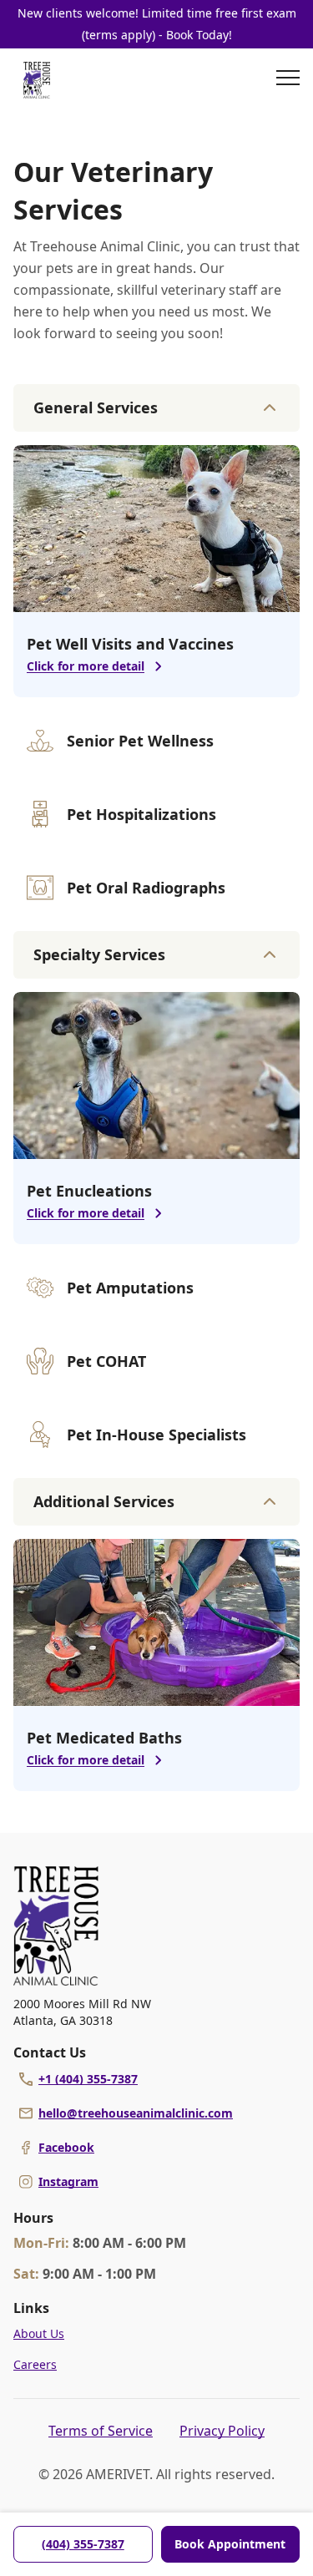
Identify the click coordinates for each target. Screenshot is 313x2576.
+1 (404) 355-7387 (88, 2079)
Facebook (66, 2147)
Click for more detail (86, 666)
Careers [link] (35, 2364)
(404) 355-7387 (83, 2544)
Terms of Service (101, 2431)
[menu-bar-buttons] (288, 80)
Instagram (68, 2181)
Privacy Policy (222, 2431)
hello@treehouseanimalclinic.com (136, 2113)
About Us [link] (39, 2333)
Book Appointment (230, 2544)
